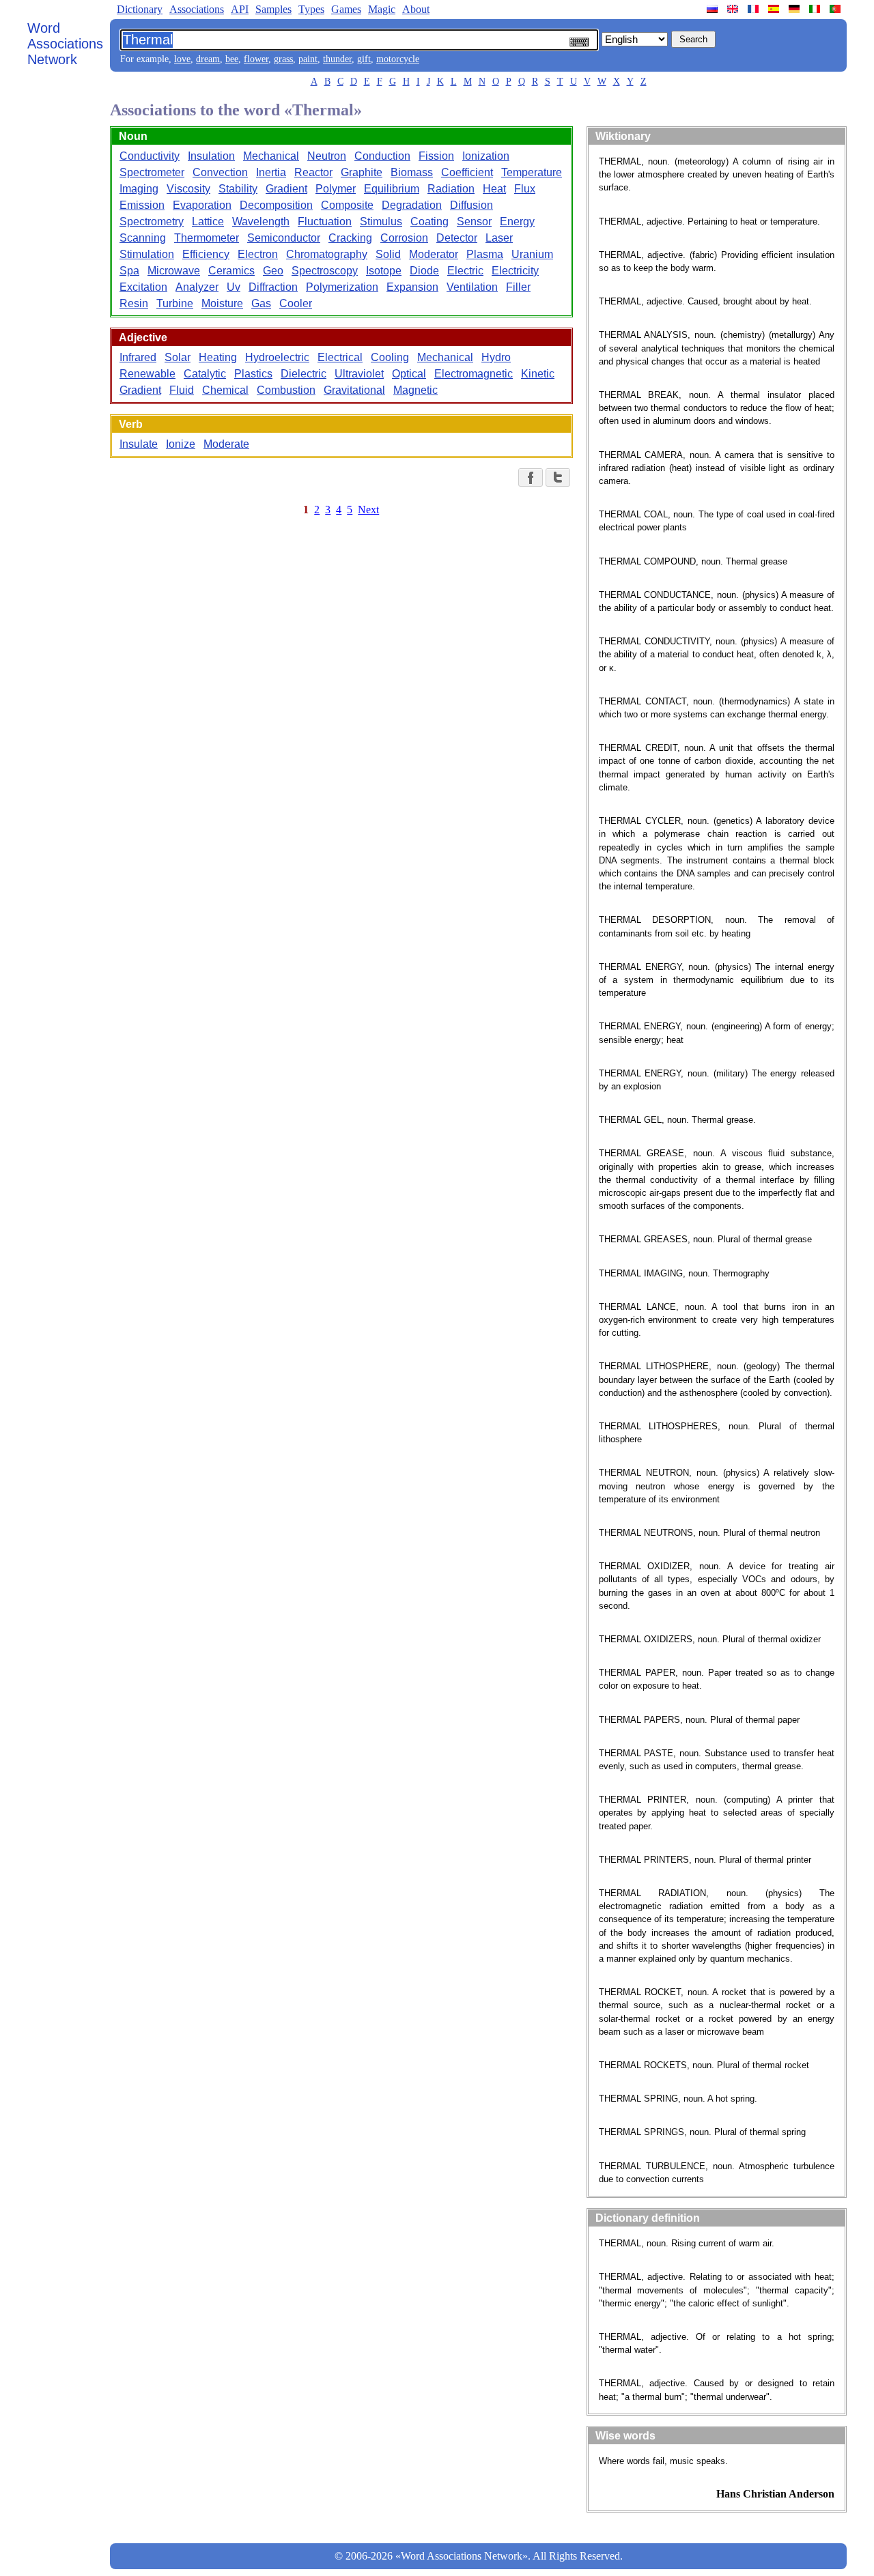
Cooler (296, 303)
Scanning (143, 238)
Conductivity (150, 156)
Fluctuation (325, 221)
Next (368, 510)
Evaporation (202, 205)
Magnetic (415, 390)
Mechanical (271, 156)
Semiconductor (284, 238)
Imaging (139, 189)
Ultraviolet (359, 374)
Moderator (434, 254)
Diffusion (471, 205)
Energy (517, 221)
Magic (382, 9)
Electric (465, 271)
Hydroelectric (277, 357)
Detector (457, 238)
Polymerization (342, 287)
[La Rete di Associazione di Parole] (816, 9)
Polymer (336, 189)
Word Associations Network (65, 44)
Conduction (382, 156)
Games (346, 9)
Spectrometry (152, 221)
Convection (220, 172)
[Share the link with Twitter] (558, 477)
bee (232, 59)
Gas (261, 303)
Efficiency (206, 254)
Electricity (515, 271)
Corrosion (404, 238)
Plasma (485, 254)
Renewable (147, 374)
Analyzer (197, 287)
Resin (134, 303)
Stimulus (381, 221)
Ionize (181, 444)
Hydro (496, 357)
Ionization (486, 156)
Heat (494, 189)
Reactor (313, 172)
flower (256, 59)
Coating (429, 221)
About (416, 9)
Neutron (327, 156)
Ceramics (231, 271)
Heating (218, 357)
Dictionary (140, 9)
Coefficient (467, 172)
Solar (178, 357)
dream (208, 59)
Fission (436, 156)
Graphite (362, 172)
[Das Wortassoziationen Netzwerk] (795, 9)
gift (364, 59)
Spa (129, 271)
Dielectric (304, 374)
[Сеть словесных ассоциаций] (714, 9)
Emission (142, 205)
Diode (424, 271)
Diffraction (273, 287)
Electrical (340, 357)
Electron (258, 254)
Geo (273, 271)
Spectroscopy (325, 271)
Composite (347, 205)
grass (283, 59)
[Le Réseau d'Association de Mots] (755, 9)
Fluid (182, 390)
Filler (518, 287)
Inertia (271, 172)
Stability (238, 189)
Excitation (143, 287)
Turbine (175, 303)
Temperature (532, 172)
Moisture (222, 303)
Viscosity (188, 189)
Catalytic (205, 374)
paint (308, 59)
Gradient (286, 189)
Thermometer (207, 238)
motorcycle (398, 59)
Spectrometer (152, 172)
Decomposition (276, 205)
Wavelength (261, 221)
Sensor (474, 221)
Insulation (211, 156)
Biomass (412, 172)
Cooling (390, 357)
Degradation (412, 205)
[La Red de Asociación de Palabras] (775, 9)
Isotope (384, 271)
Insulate (139, 444)
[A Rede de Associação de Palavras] (836, 9)
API (240, 9)
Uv (234, 287)
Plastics (253, 374)
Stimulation (147, 254)
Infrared (138, 357)
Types (311, 9)
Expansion (412, 287)
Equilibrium (392, 189)
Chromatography (327, 254)
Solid (388, 254)
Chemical (225, 390)
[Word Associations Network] (734, 9)
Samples (273, 9)
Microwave (174, 271)
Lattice (208, 221)
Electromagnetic (474, 374)
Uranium (532, 254)
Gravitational (354, 390)
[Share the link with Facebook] (531, 477)
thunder (337, 59)
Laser (499, 238)
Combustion (286, 390)
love (182, 59)
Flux (525, 189)
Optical (409, 374)
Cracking (350, 238)
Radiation (451, 189)
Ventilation (472, 287)
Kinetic (538, 374)
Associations (197, 9)
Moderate (226, 444)
